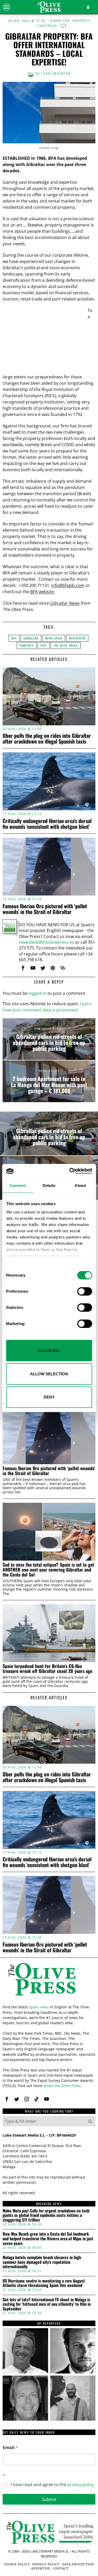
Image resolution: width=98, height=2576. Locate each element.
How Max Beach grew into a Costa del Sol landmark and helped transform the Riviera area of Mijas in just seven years (48, 2239)
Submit (49, 2499)
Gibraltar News (65, 603)
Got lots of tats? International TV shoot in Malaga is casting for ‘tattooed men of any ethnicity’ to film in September (47, 2304)
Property (81, 21)
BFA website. (43, 592)
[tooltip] (23, 968)
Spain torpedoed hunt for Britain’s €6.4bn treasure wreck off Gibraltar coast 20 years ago (48, 1669)
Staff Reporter (56, 74)
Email (10, 2448)
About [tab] (80, 1185)
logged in (38, 993)
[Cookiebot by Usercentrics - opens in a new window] (70, 1171)
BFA (14, 638)
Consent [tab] (18, 1185)
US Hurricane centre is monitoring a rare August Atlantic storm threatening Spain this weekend (44, 2283)
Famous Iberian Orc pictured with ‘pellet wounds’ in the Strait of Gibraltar (45, 909)
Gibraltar (60, 21)
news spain (54, 638)
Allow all (49, 1350)
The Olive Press (66, 645)
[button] (90, 2121)
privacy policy (80, 2485)
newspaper (77, 638)
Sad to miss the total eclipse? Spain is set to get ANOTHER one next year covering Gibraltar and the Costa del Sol (48, 1570)
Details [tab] (49, 1185)
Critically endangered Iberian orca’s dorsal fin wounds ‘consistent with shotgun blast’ (47, 824)
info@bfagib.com (68, 585)
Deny (49, 1397)
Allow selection (49, 1374)
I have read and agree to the (52, 2485)
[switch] (85, 1291)
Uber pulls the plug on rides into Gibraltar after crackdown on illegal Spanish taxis (47, 738)
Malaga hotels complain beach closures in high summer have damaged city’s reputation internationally (42, 2262)
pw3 (44, 645)
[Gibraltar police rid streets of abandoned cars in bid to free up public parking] (49, 1039)
